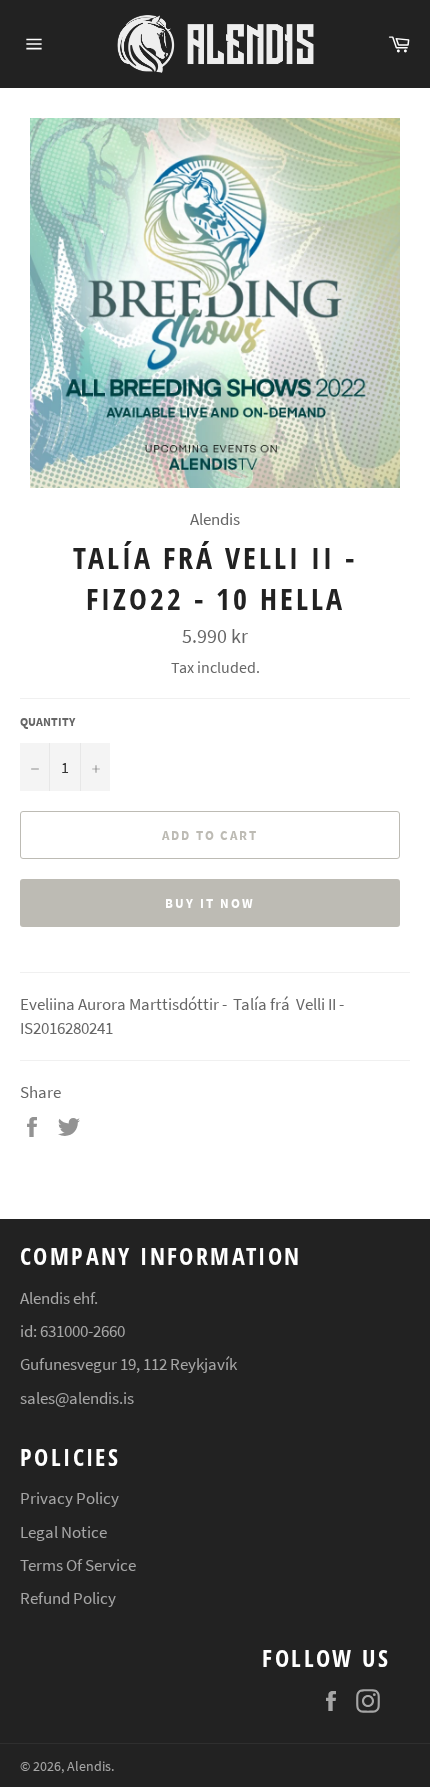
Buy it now (210, 903)
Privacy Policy (69, 1498)
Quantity (47, 721)
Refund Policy (68, 1598)
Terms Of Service (78, 1565)
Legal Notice (63, 1532)
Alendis (89, 1766)
